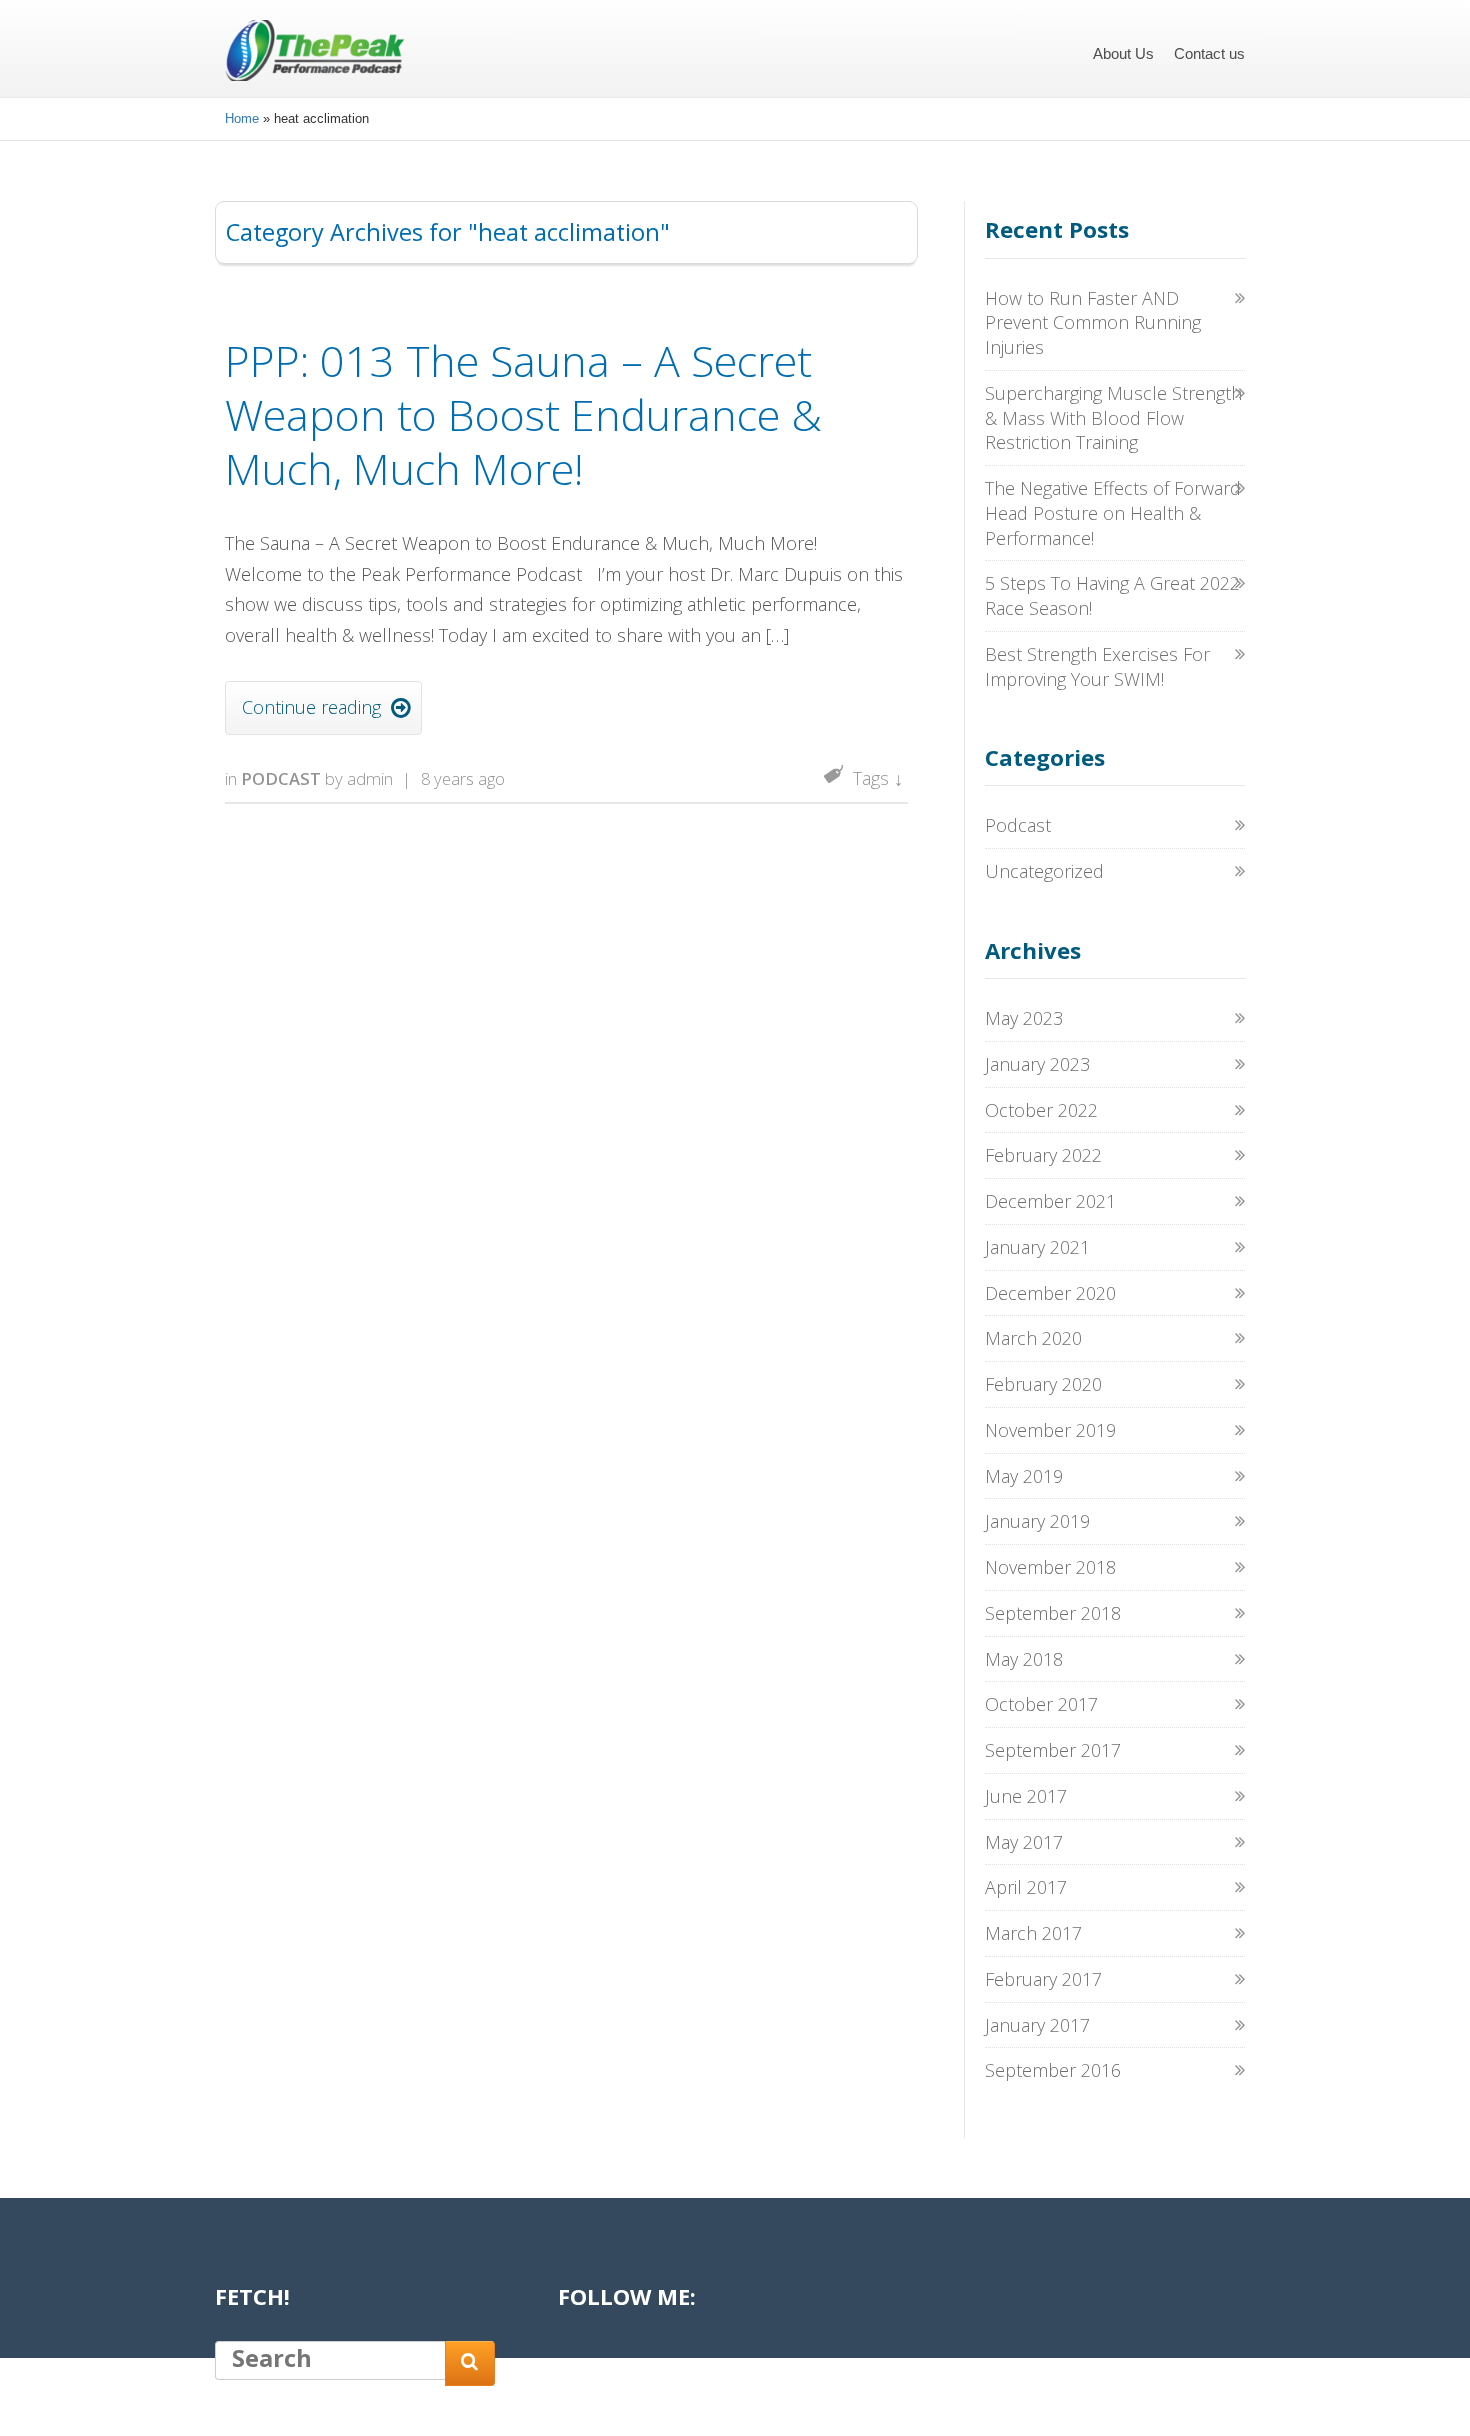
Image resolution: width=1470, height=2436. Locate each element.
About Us (1123, 53)
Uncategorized (1044, 871)
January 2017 (1037, 2025)
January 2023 (1037, 1064)
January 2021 (1037, 1247)
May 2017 (1024, 1842)
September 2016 (1053, 2070)
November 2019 (1050, 1430)
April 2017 (1026, 1887)
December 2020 (1050, 1293)
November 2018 (1050, 1567)
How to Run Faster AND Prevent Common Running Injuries (1093, 323)
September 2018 (1053, 1613)
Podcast (281, 778)
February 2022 (1043, 1155)
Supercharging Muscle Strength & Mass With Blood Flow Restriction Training (1113, 418)
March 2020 (1033, 1338)
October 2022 (1041, 1110)
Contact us (1209, 53)
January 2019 (1037, 1521)
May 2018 (1024, 1659)
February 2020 (1043, 1384)
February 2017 (1043, 1979)
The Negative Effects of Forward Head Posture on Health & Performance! (1113, 513)
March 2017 (1033, 1933)
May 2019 (1024, 1476)
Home (242, 118)
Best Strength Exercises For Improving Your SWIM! (1097, 666)
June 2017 (1026, 1796)
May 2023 (1024, 1018)
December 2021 (1050, 1201)
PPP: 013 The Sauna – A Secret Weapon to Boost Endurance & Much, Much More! (523, 414)
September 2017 (1053, 1750)
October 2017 (1041, 1704)
